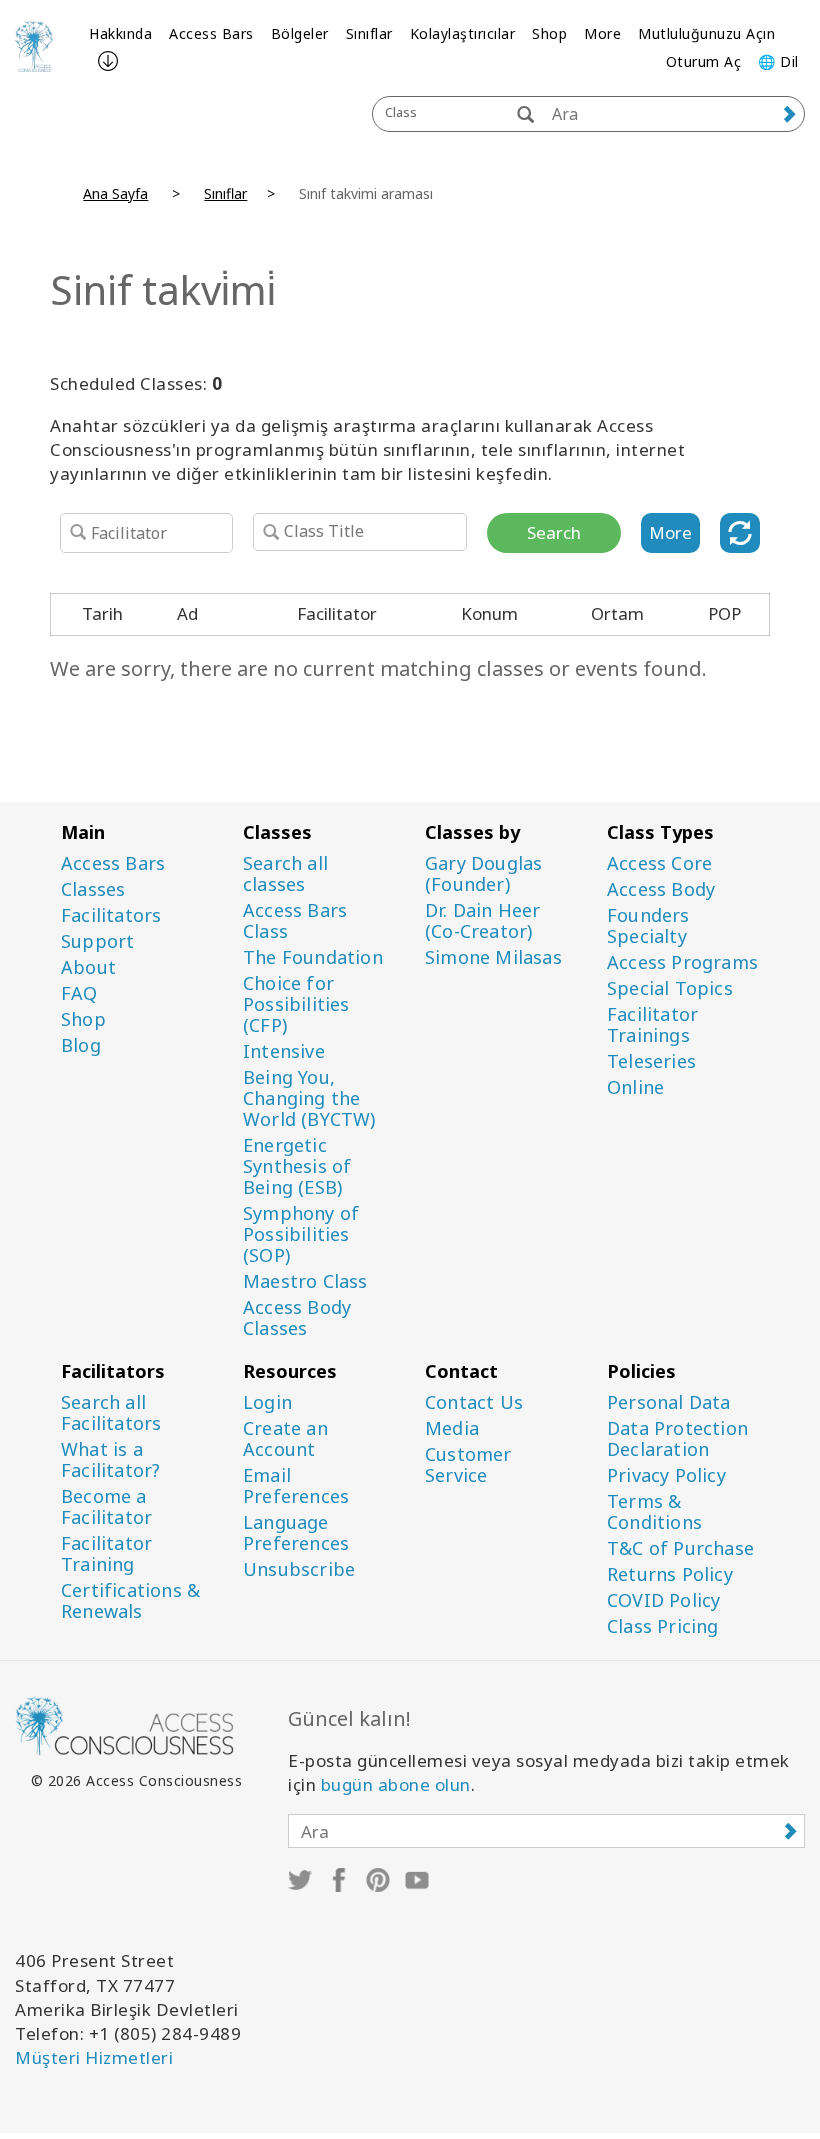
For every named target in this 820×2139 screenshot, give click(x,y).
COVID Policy (663, 1600)
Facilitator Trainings (652, 1025)
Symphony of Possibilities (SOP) (301, 1234)
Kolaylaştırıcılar (463, 33)
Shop (549, 33)
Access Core (659, 863)
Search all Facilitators (111, 1413)
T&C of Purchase (680, 1548)
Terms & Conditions (654, 1512)
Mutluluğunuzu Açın (706, 33)
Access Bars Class (295, 921)
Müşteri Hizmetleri (94, 2057)
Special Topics (670, 988)
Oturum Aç (704, 61)
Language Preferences (296, 1533)
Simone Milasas (493, 957)
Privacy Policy (666, 1475)
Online (635, 1087)
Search (554, 532)
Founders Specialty (648, 926)
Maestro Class (305, 1281)
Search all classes (285, 874)
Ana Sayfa (115, 193)
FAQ (79, 993)
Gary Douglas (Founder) (483, 874)
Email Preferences (296, 1486)
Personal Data (669, 1402)
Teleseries (651, 1061)
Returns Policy (670, 1574)
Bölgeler (300, 33)
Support (97, 941)
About (88, 967)
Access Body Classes (297, 1318)
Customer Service (468, 1465)
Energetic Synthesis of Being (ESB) (297, 1166)
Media (452, 1428)
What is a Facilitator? (110, 1460)
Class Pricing (663, 1626)
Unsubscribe (299, 1569)
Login (267, 1402)
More (602, 33)
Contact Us (474, 1402)
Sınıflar (369, 33)
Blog (81, 1045)
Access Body (661, 889)
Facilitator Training (106, 1554)
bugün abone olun (396, 1784)
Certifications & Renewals (130, 1601)
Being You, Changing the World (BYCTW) (309, 1098)
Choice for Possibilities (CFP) (296, 1004)
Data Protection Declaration (677, 1439)
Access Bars (211, 33)
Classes (93, 889)
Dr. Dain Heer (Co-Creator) (483, 921)
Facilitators (111, 915)
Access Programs (682, 962)
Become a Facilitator (106, 1507)
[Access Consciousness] (34, 46)
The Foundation (313, 957)
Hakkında (120, 33)
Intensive (284, 1051)
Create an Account (285, 1439)
